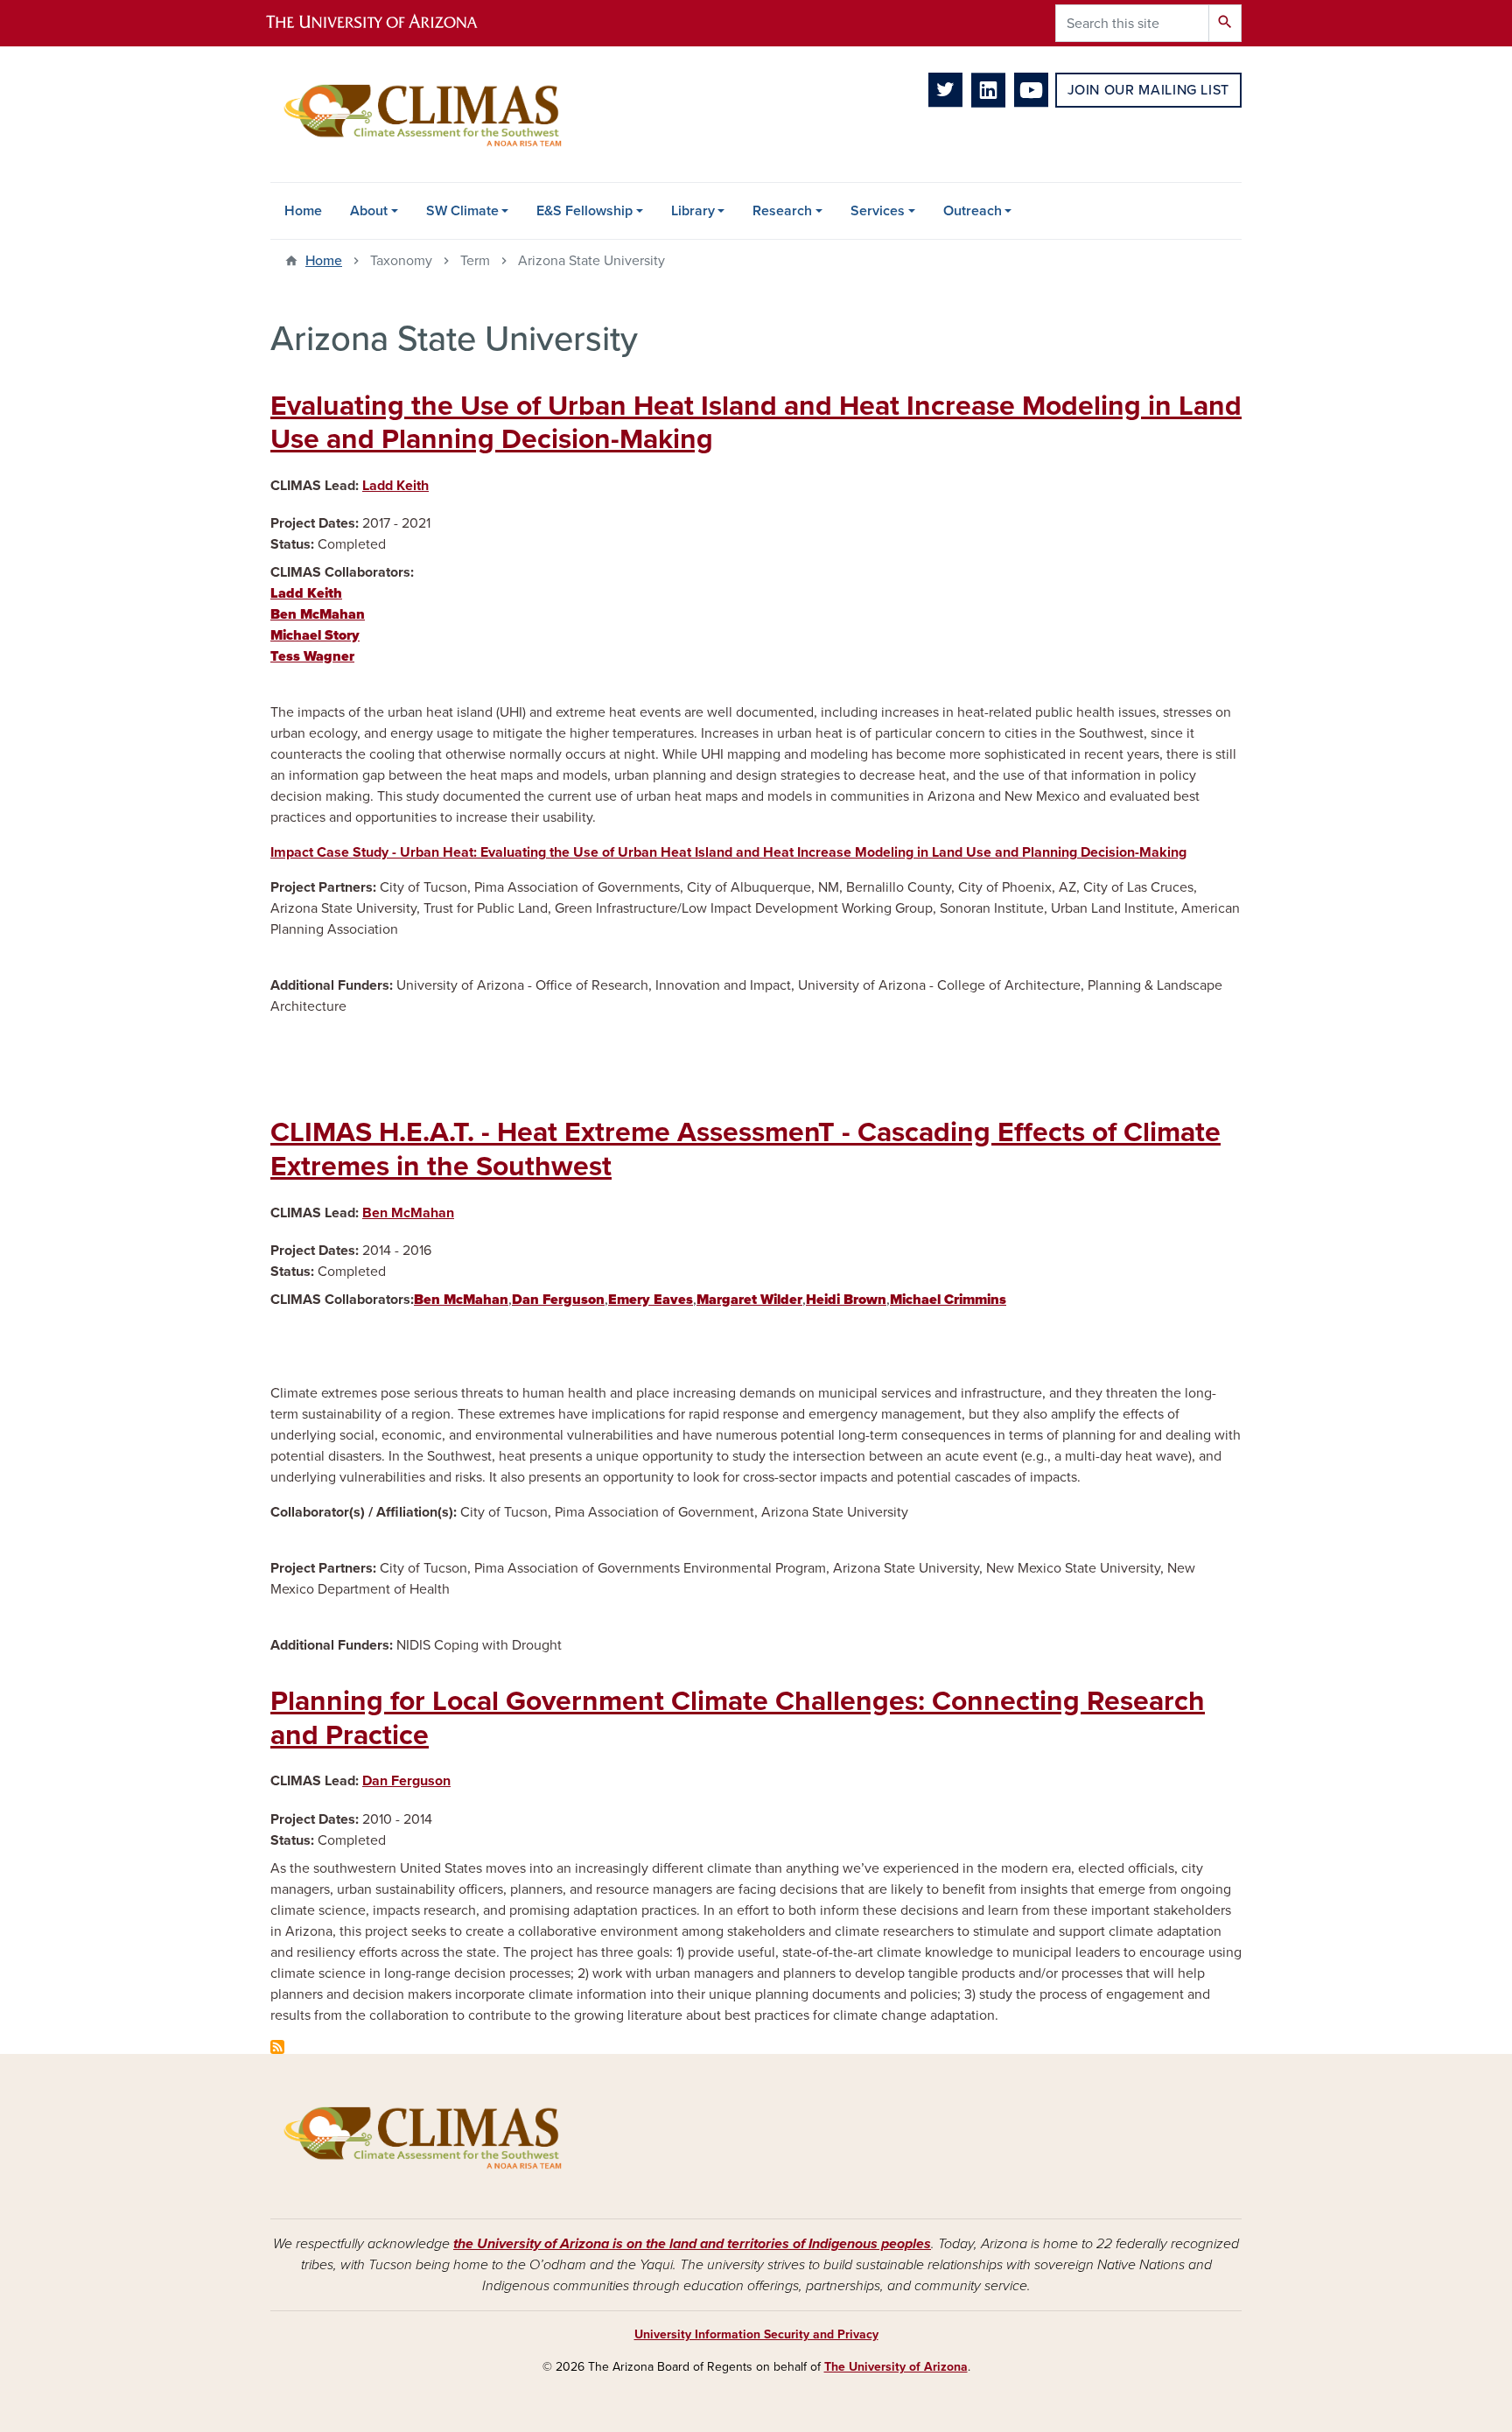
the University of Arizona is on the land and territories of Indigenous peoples (692, 2244)
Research (782, 211)
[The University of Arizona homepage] (387, 23)
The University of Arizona (896, 2367)
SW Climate (462, 211)
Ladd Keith (395, 486)
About (369, 211)
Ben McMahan (408, 1213)
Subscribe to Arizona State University (277, 2047)
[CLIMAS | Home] (423, 114)
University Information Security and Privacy (756, 2334)
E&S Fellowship (584, 211)
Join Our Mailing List (1148, 90)
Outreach (973, 211)
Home (303, 211)
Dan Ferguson (406, 1781)
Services (878, 211)
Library (693, 211)
